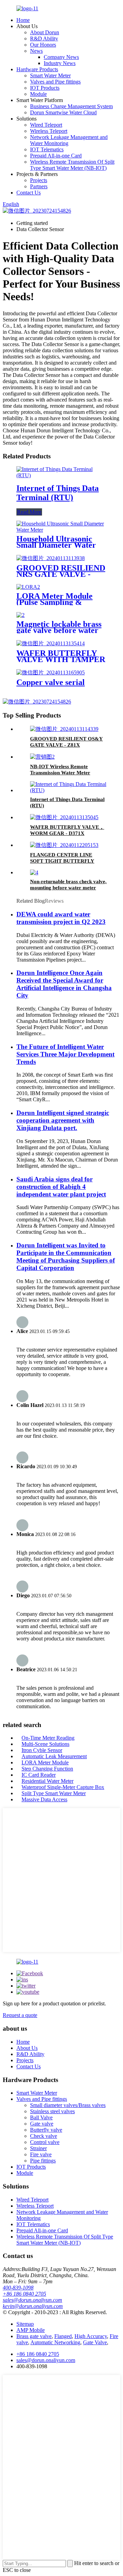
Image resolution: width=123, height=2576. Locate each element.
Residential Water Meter (47, 1781)
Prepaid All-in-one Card (56, 156)
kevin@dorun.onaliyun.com (33, 2306)
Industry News (60, 63)
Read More (29, 512)
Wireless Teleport (49, 131)
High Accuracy (91, 2336)
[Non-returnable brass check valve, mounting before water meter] (34, 872)
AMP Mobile (31, 2330)
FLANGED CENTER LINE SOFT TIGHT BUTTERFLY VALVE (62, 861)
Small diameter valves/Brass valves (68, 2105)
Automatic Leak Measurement (54, 1756)
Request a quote (20, 2015)
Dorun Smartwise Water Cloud (63, 112)
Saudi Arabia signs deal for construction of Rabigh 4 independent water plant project (61, 1187)
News (36, 51)
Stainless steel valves (52, 2111)
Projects (39, 180)
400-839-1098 (18, 2288)
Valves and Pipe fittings (55, 82)
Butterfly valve (46, 2130)
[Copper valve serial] (51, 672)
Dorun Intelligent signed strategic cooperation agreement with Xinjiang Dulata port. (63, 1120)
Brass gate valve (34, 2336)
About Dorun (45, 32)
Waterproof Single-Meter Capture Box (63, 1787)
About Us (27, 2048)
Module (38, 94)
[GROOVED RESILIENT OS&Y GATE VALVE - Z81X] (64, 729)
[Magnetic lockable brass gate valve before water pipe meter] (20, 615)
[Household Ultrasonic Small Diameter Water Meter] (61, 530)
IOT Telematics (47, 149)
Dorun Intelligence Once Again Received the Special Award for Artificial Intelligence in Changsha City (64, 984)
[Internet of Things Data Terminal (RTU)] (61, 475)
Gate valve (42, 2124)
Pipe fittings (43, 2161)
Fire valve (41, 2154)
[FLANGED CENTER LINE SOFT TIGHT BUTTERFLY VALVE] (64, 845)
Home (23, 20)
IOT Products (45, 88)
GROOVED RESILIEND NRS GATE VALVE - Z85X (61, 574)
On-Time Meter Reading (48, 1738)
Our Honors (43, 45)
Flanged (63, 2336)
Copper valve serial (51, 682)
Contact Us (29, 193)
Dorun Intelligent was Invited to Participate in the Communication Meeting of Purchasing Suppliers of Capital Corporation (66, 1257)
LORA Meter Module (45, 1762)
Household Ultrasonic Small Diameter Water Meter (56, 545)
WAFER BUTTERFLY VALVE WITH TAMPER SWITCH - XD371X (61, 659)
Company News (61, 57)
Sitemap (25, 2324)
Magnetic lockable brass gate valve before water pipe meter (59, 630)
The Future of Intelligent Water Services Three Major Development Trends (65, 1054)
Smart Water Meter (50, 75)
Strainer (38, 2148)
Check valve (44, 2136)
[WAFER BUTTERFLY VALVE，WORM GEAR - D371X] (64, 817)
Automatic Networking (55, 2342)
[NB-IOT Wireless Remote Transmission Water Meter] (42, 757)
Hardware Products (37, 69)
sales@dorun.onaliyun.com (32, 2300)
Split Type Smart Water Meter (54, 1793)
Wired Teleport (46, 125)
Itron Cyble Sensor (42, 1750)
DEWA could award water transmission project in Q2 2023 (61, 918)
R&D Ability (44, 39)
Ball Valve (41, 2117)
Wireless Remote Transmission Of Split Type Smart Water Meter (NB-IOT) (72, 165)
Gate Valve (95, 2342)
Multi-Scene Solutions (45, 1744)
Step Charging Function (47, 1769)
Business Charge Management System (71, 106)
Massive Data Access (44, 1799)
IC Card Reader (39, 1775)
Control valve (45, 2142)
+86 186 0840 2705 (24, 2294)
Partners (39, 186)
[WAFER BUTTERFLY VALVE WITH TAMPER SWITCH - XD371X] (51, 643)
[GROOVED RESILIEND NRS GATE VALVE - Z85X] (51, 558)
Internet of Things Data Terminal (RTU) (58, 493)
